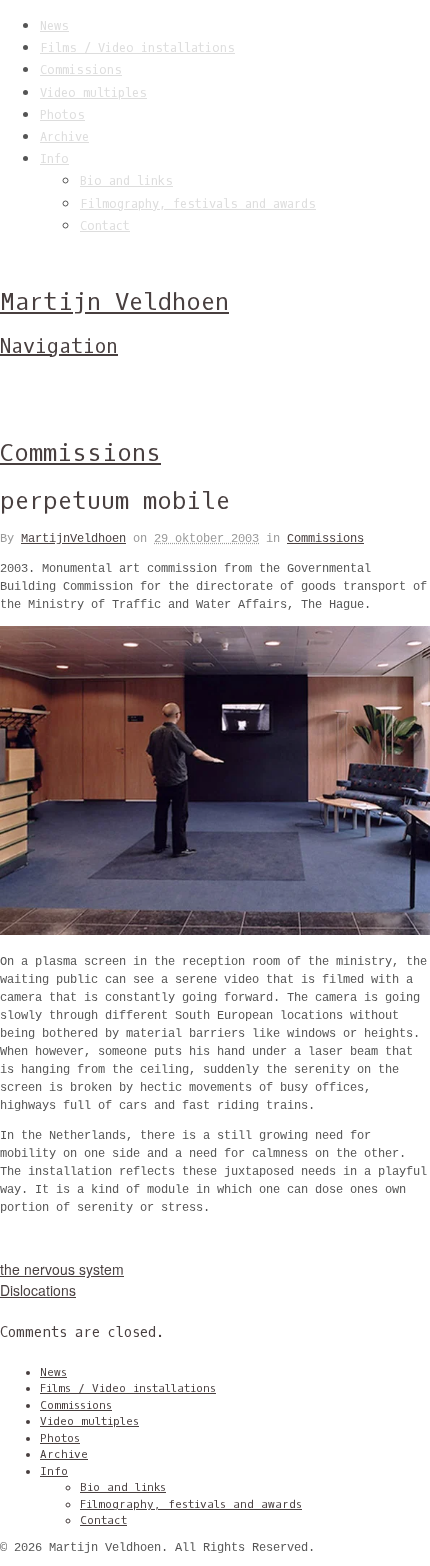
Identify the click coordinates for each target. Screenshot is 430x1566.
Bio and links (126, 181)
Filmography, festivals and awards (198, 204)
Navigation (59, 346)
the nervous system (62, 1269)
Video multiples (93, 93)
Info (54, 159)
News (54, 26)
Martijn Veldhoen (114, 302)
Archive (64, 137)
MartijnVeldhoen (73, 539)
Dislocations (38, 1290)
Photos (62, 115)
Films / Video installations (137, 48)
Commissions (81, 70)
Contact (105, 226)
